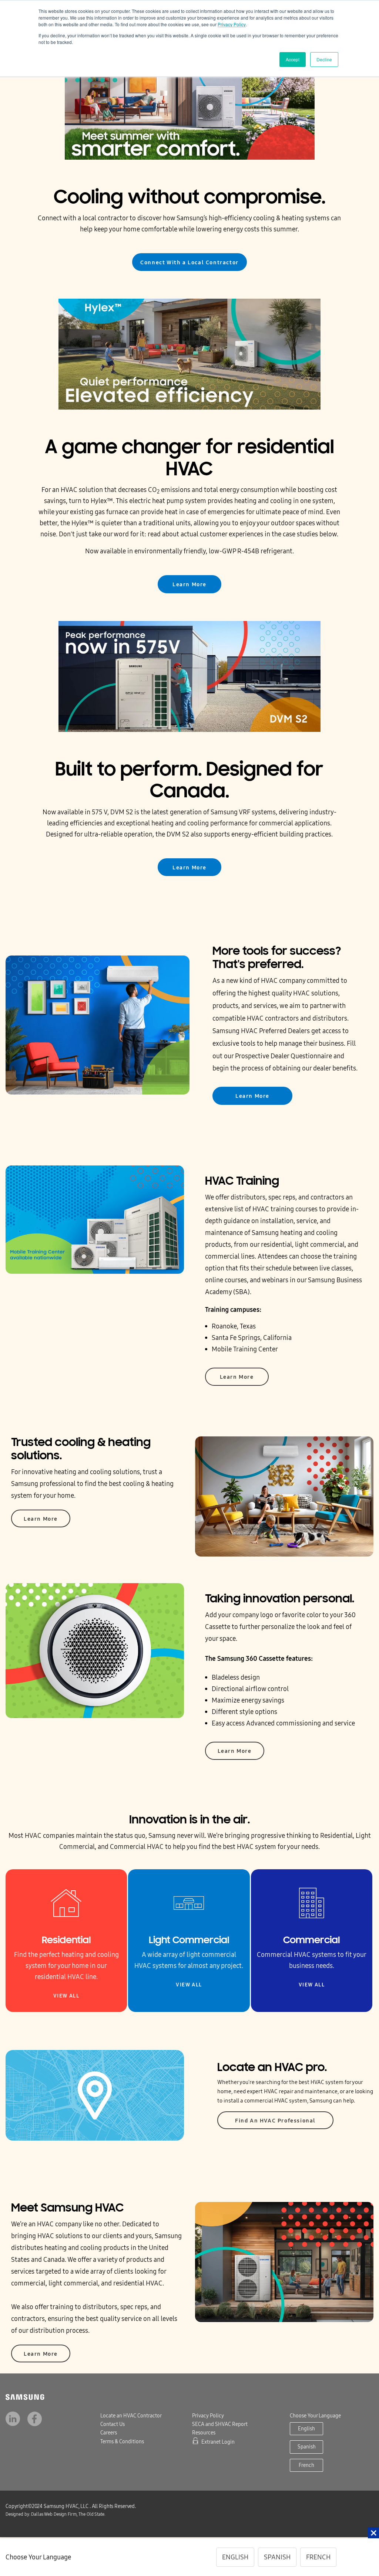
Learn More (189, 584)
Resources (204, 2433)
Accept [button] (293, 59)
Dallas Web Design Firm (33, 2514)
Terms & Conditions (122, 2442)
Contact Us (113, 2424)
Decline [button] (324, 59)
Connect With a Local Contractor (189, 262)
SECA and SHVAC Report (220, 2424)
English (306, 2429)
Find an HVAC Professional (275, 2121)
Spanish (307, 2447)
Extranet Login (218, 2442)
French (306, 2465)
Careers (109, 2433)
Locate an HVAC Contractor (131, 2416)
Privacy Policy (232, 24)
